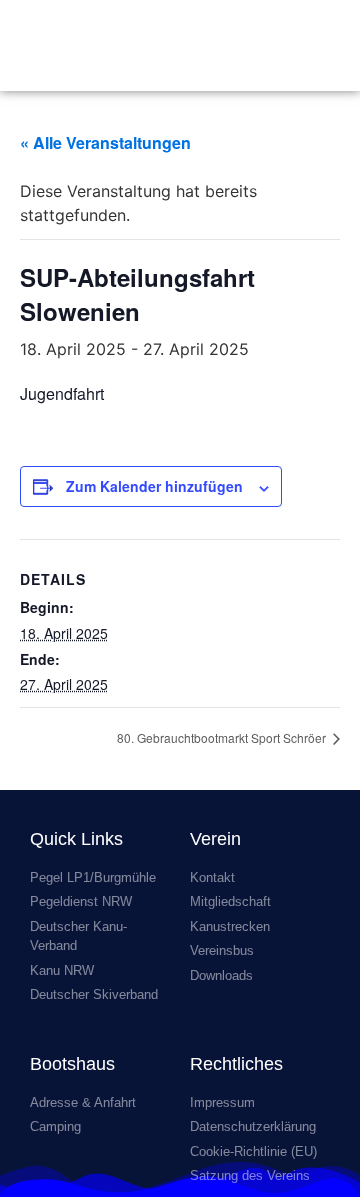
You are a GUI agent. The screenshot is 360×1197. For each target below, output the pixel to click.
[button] (326, 45)
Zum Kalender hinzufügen (154, 486)
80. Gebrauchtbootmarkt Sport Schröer (223, 737)
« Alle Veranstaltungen (105, 142)
